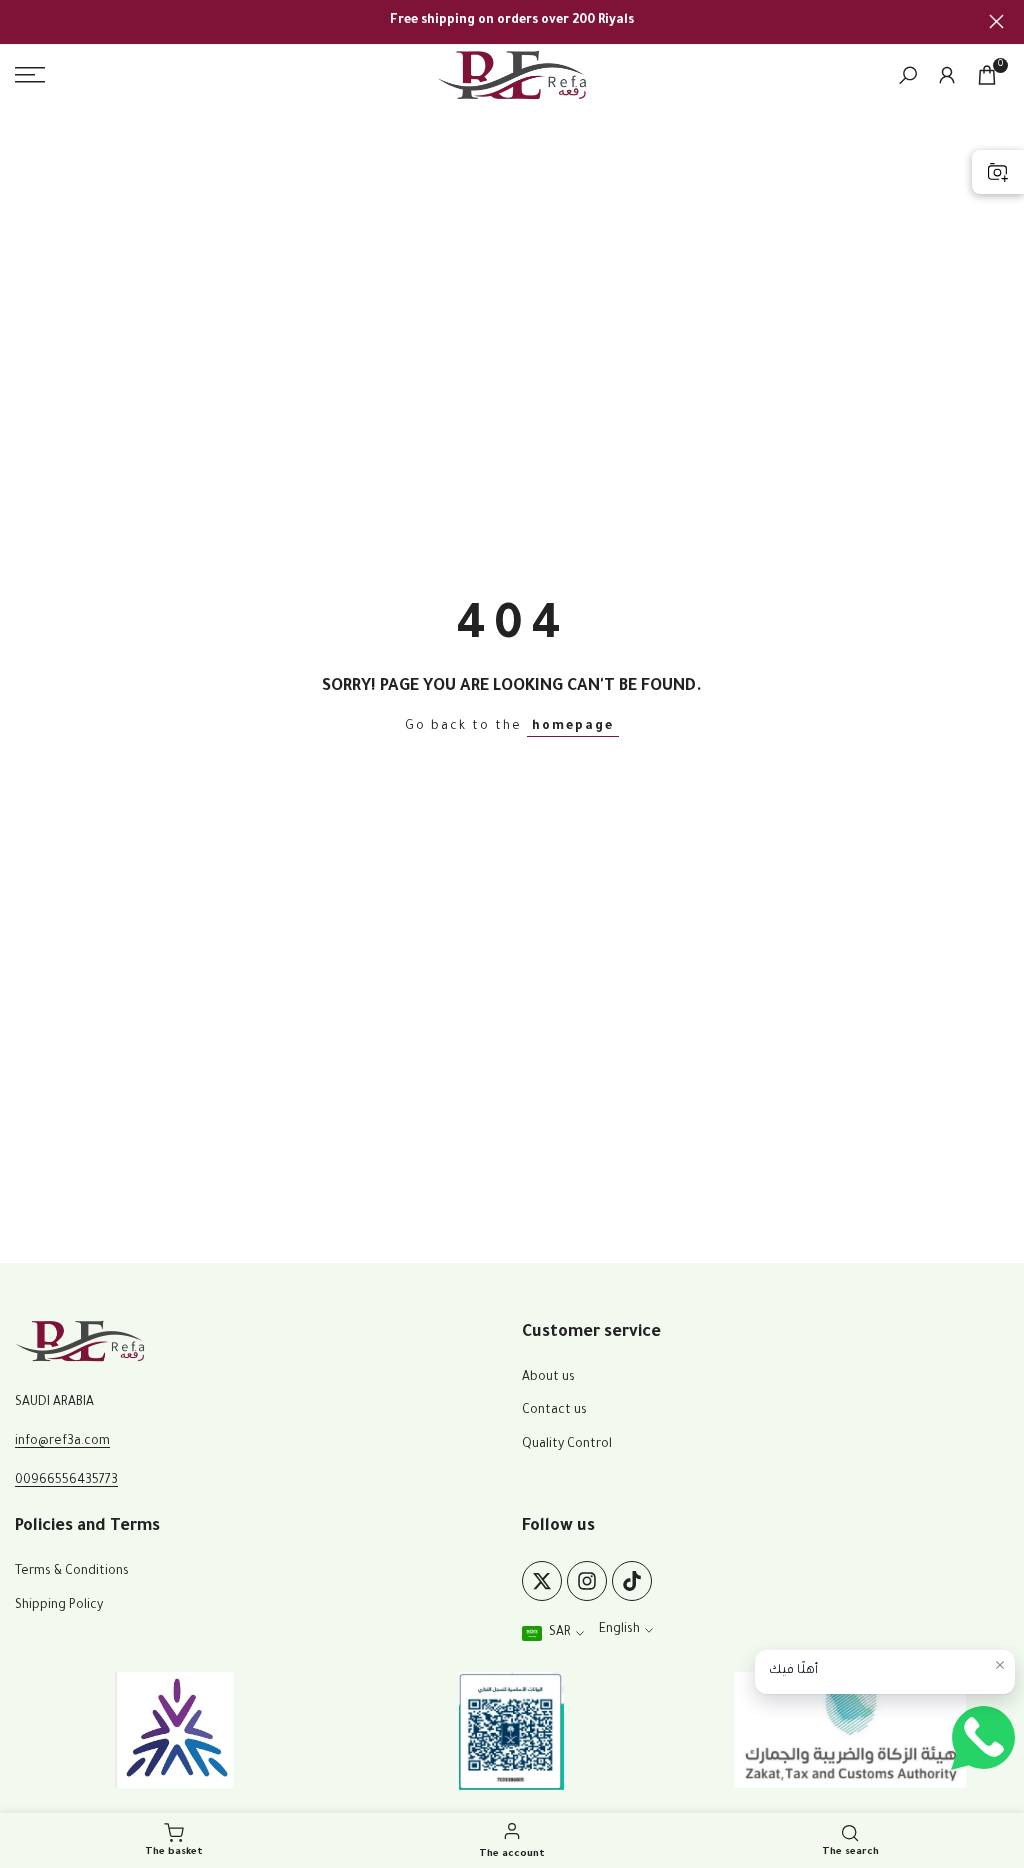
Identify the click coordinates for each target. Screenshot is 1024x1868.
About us (548, 1378)
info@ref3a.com (62, 1442)
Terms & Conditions (72, 1572)
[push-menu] (30, 75)
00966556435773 (66, 1481)
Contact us (554, 1411)
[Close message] (1000, 1665)
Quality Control (567, 1445)
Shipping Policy (59, 1606)
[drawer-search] (908, 75)
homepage (573, 727)
